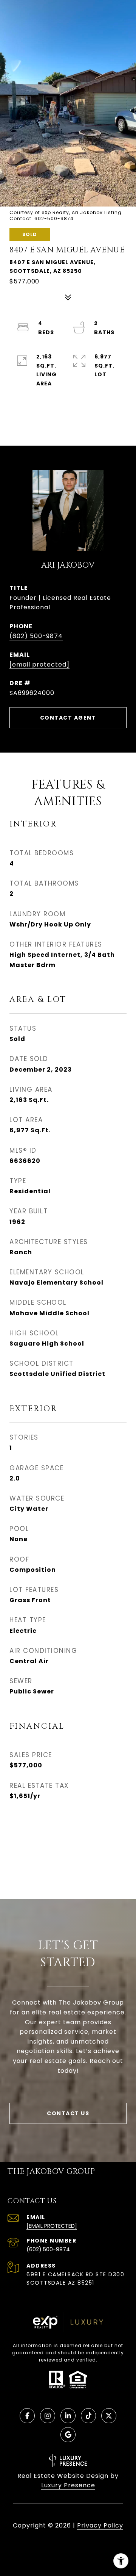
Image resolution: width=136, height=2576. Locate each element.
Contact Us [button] (68, 2113)
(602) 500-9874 (36, 636)
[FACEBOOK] (27, 2416)
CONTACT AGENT (68, 718)
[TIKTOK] (88, 2416)
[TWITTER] (109, 2416)
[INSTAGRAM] (48, 2416)
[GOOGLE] (68, 2435)
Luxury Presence (68, 2485)
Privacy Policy (100, 2525)
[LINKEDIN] (68, 2416)
